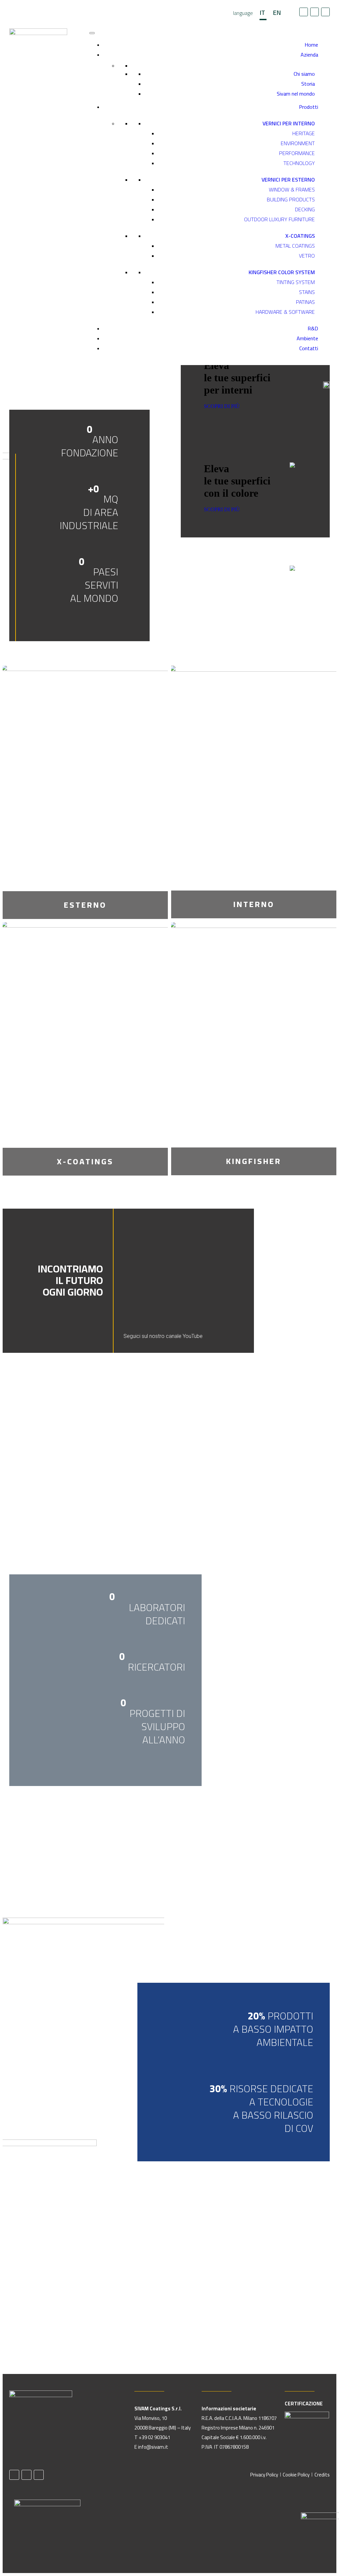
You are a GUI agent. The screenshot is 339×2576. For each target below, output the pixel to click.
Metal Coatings (295, 246)
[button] (217, 1271)
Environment (298, 143)
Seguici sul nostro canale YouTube (163, 1336)
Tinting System (296, 282)
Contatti (309, 348)
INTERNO (254, 904)
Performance (297, 153)
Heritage (304, 133)
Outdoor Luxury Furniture (279, 219)
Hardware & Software (285, 312)
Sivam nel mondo (296, 94)
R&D (313, 328)
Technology (299, 163)
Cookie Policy (296, 2475)
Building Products (291, 199)
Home (311, 45)
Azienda (309, 55)
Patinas (305, 302)
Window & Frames (292, 189)
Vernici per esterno (288, 180)
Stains (307, 292)
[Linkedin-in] (315, 12)
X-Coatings (300, 236)
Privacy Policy (264, 2475)
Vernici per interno (289, 123)
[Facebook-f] (304, 12)
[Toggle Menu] (92, 33)
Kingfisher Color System (282, 272)
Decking (305, 209)
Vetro (307, 256)
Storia (308, 84)
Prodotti (309, 107)
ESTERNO (85, 905)
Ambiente (307, 338)
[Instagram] (325, 12)
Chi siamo (304, 74)
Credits (322, 2475)
